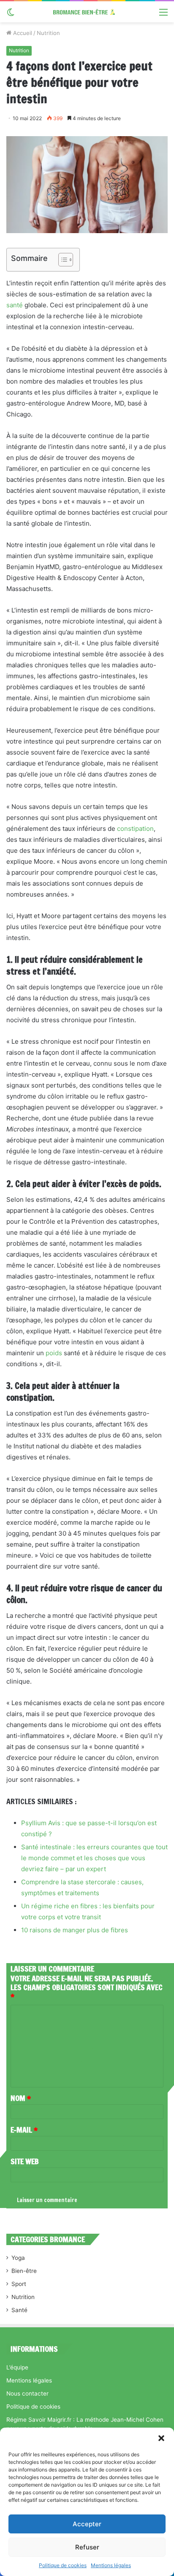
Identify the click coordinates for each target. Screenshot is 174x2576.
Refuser (87, 2547)
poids (54, 1353)
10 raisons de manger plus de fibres (75, 1930)
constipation (135, 829)
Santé (19, 2310)
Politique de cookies (63, 2565)
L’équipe (17, 2367)
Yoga (18, 2258)
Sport (19, 2284)
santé (15, 305)
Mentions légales (111, 2565)
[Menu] (163, 15)
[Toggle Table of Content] (61, 260)
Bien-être (24, 2271)
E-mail (24, 2130)
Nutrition (48, 33)
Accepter (87, 2524)
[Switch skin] (11, 15)
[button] (161, 2438)
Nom (21, 2098)
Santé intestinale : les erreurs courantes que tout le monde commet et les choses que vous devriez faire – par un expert (94, 1858)
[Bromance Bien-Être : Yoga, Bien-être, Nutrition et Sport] (87, 12)
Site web (25, 2161)
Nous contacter (27, 2393)
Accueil (22, 33)
